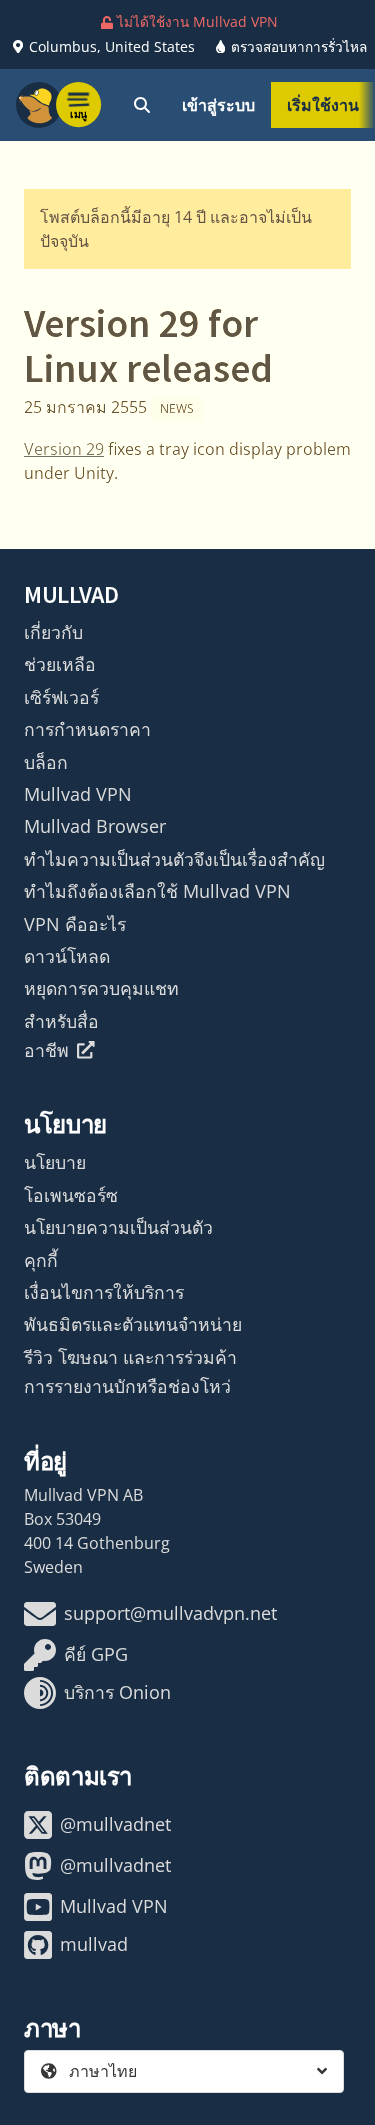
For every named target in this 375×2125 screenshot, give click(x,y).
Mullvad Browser (95, 826)
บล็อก (46, 762)
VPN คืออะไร (75, 924)
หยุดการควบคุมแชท (101, 988)
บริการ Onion (117, 1692)
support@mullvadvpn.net (170, 1613)
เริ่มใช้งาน (323, 105)
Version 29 (64, 449)
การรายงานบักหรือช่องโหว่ (127, 1386)
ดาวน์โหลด (67, 956)
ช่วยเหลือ (60, 664)
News (177, 408)
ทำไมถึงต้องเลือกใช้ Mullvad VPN (157, 891)
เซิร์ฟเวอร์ (61, 697)
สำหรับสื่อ (61, 1021)
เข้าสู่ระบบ (218, 105)
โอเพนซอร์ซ (71, 1195)
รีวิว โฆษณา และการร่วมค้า (130, 1357)
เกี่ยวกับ (53, 632)
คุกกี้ (41, 1260)
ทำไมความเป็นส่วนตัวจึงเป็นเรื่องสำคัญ (174, 859)
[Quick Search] (142, 105)
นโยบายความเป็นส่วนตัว (118, 1227)
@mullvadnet (115, 1824)
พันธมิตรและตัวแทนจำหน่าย (133, 1324)
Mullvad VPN (78, 794)
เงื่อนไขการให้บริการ (104, 1292)
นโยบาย (55, 1162)
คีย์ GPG (96, 1654)
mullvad (94, 1944)
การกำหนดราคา (87, 729)
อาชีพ (46, 1050)
